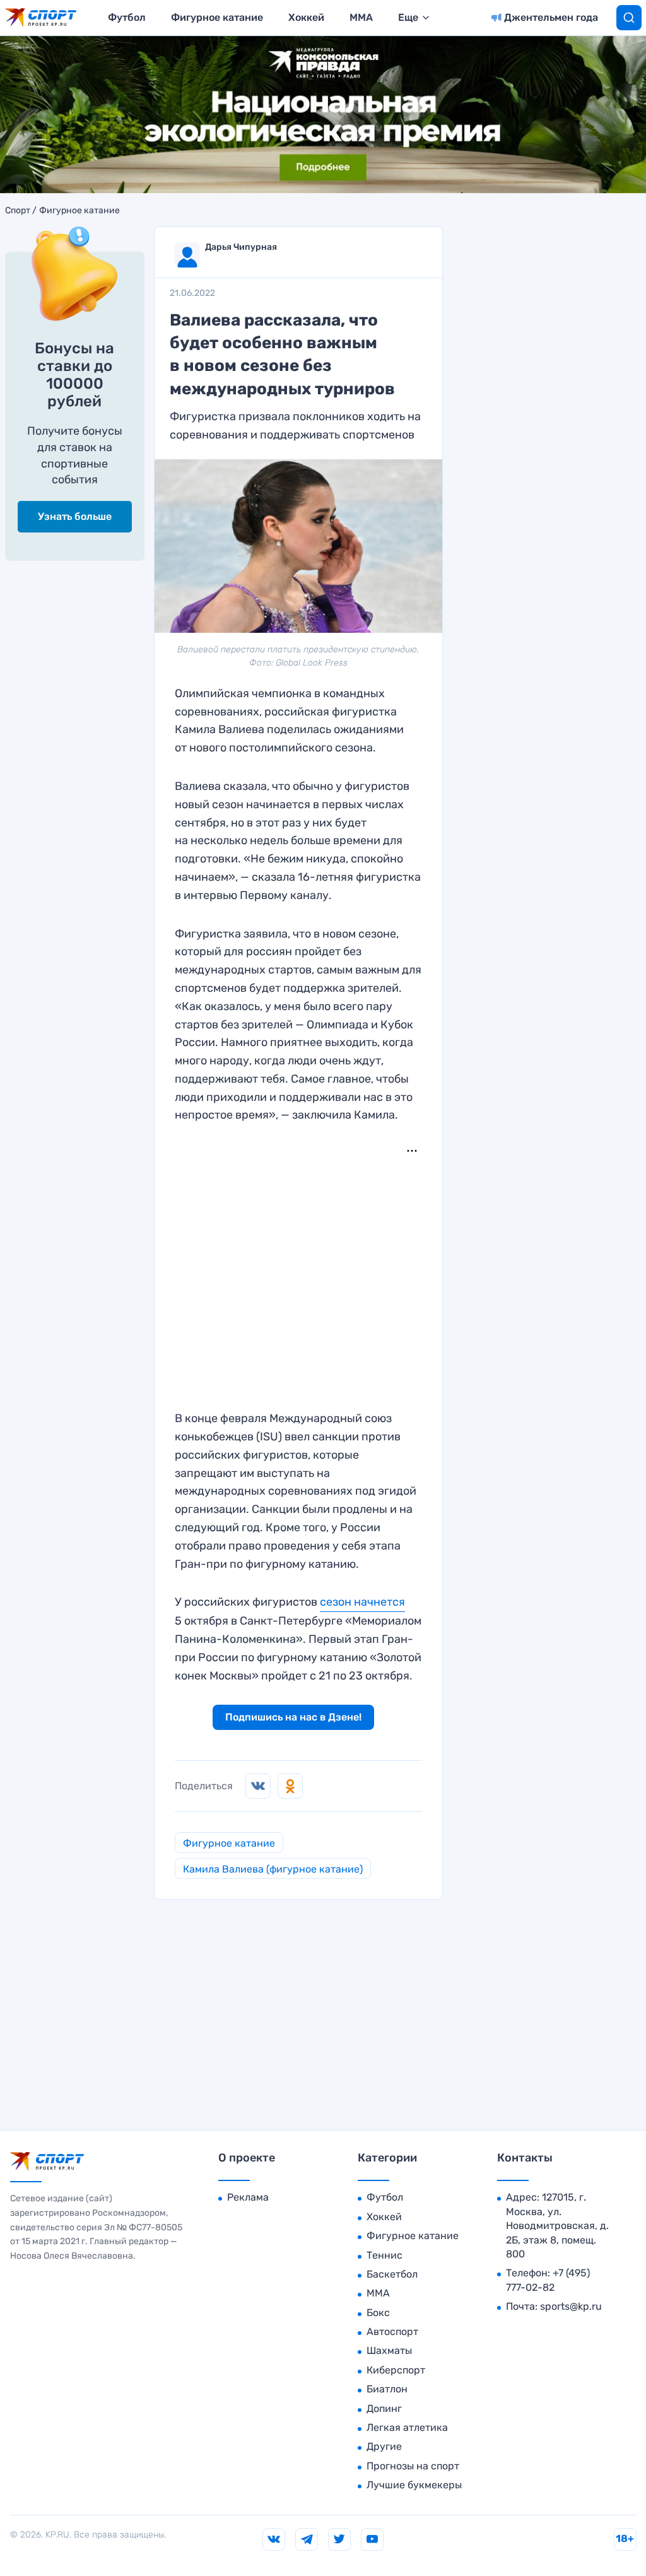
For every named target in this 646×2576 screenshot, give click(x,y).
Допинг (384, 2408)
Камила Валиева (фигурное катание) (273, 1869)
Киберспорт (396, 2370)
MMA (361, 17)
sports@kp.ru (571, 2306)
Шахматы (389, 2350)
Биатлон (387, 2389)
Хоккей (306, 17)
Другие (384, 2446)
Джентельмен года (551, 17)
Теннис (385, 2255)
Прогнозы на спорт (413, 2466)
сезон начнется (362, 1602)
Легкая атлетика (407, 2427)
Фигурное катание (217, 17)
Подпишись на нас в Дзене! (293, 1717)
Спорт (18, 211)
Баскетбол (392, 2274)
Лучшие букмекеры (414, 2485)
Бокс (378, 2313)
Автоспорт (392, 2332)
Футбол (127, 17)
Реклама (248, 2197)
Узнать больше (75, 516)
